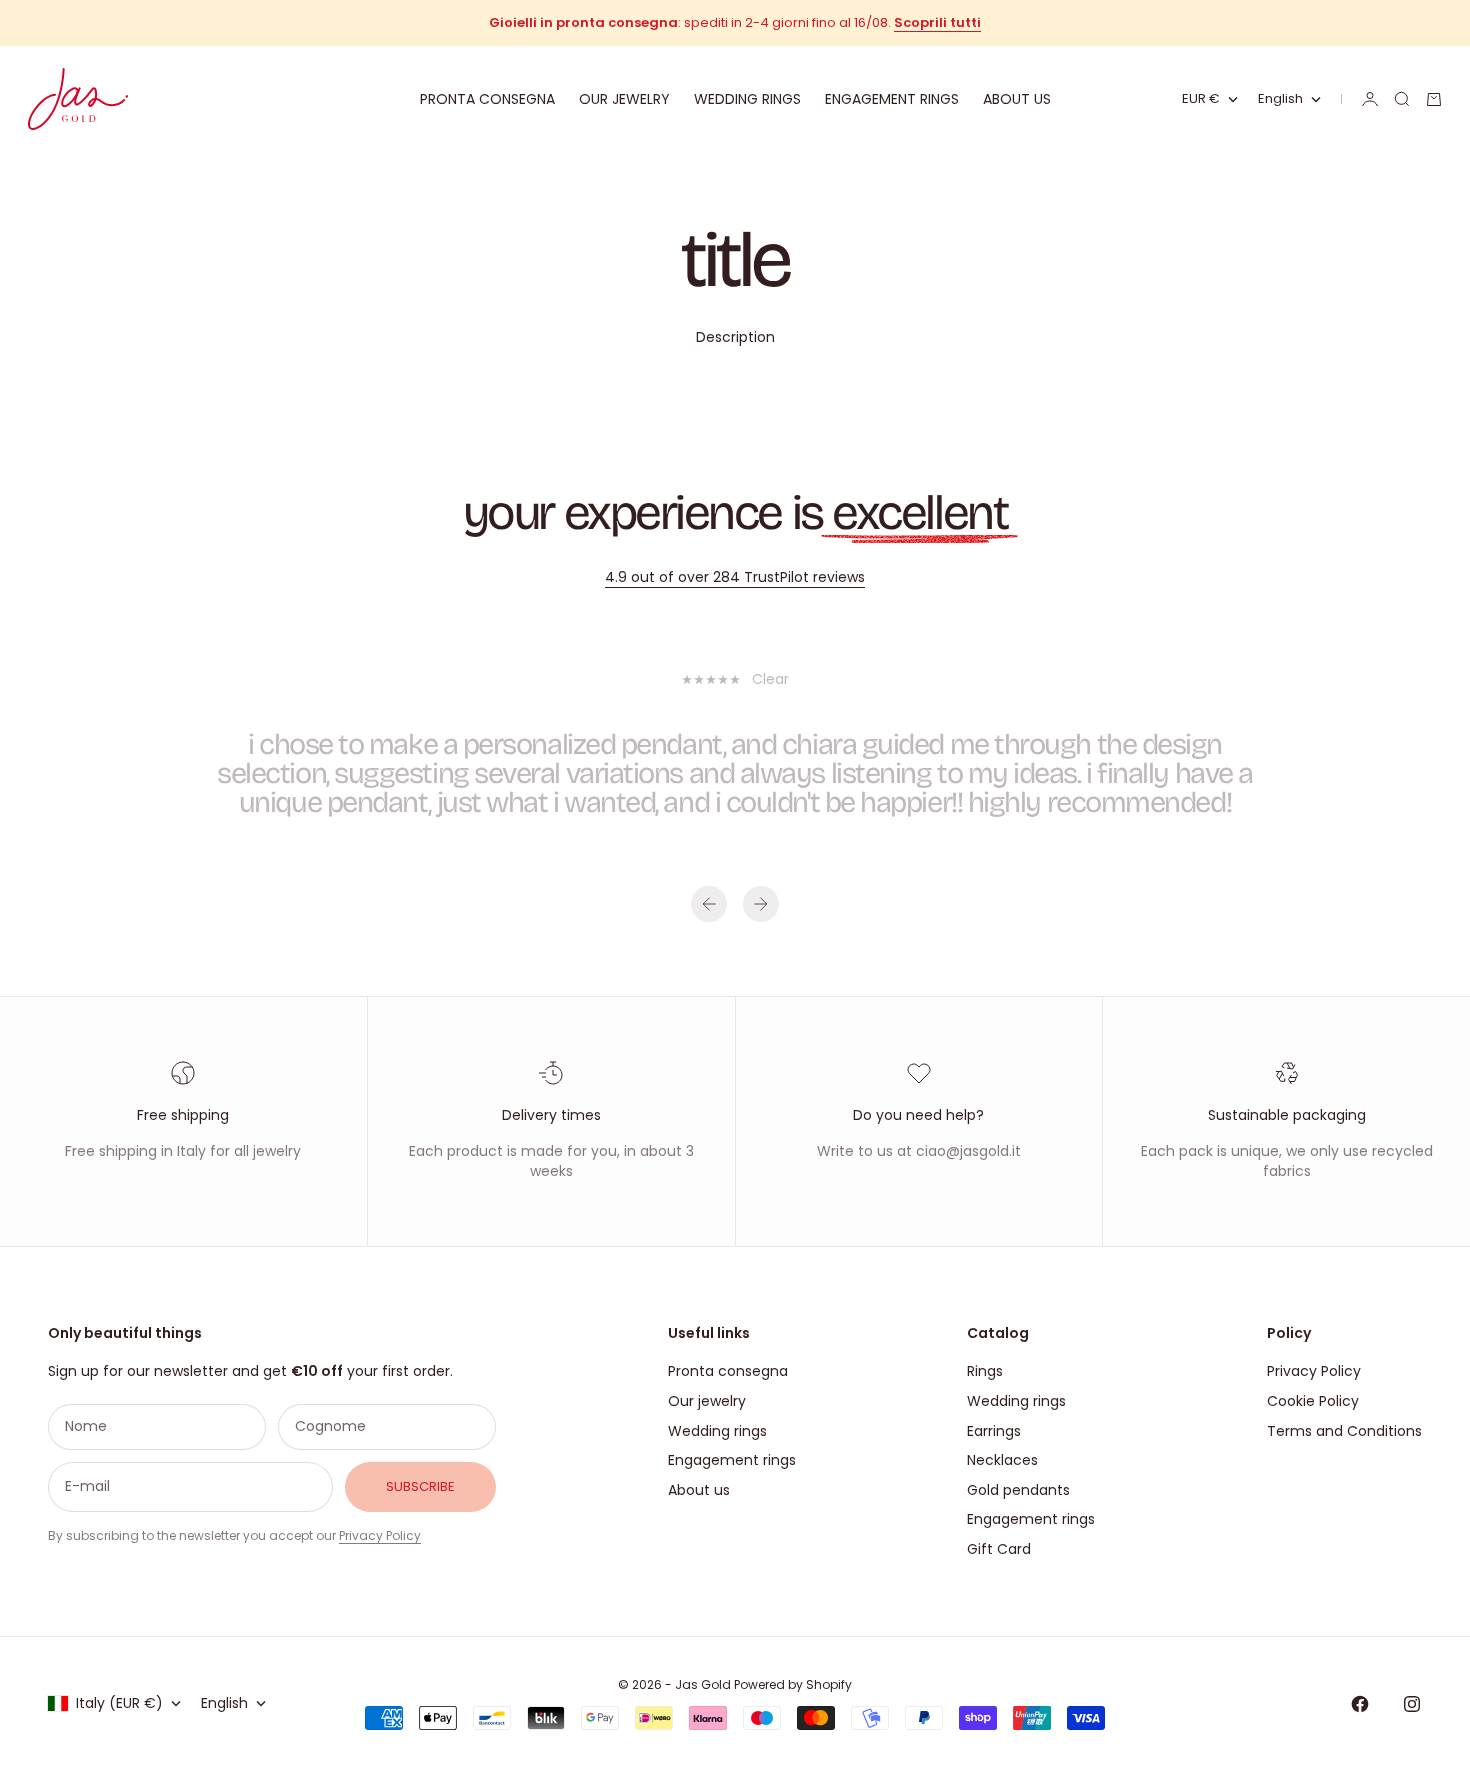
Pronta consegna (487, 99)
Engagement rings (892, 99)
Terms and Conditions (1344, 1431)
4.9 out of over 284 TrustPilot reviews (735, 577)
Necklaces (1002, 1460)
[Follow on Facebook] (1360, 1704)
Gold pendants (1018, 1490)
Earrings (994, 1431)
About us (1017, 99)
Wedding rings (747, 99)
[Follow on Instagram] (1412, 1704)
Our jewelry (624, 99)
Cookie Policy (1313, 1401)
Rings (985, 1371)
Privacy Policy (380, 1535)
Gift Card (999, 1549)
